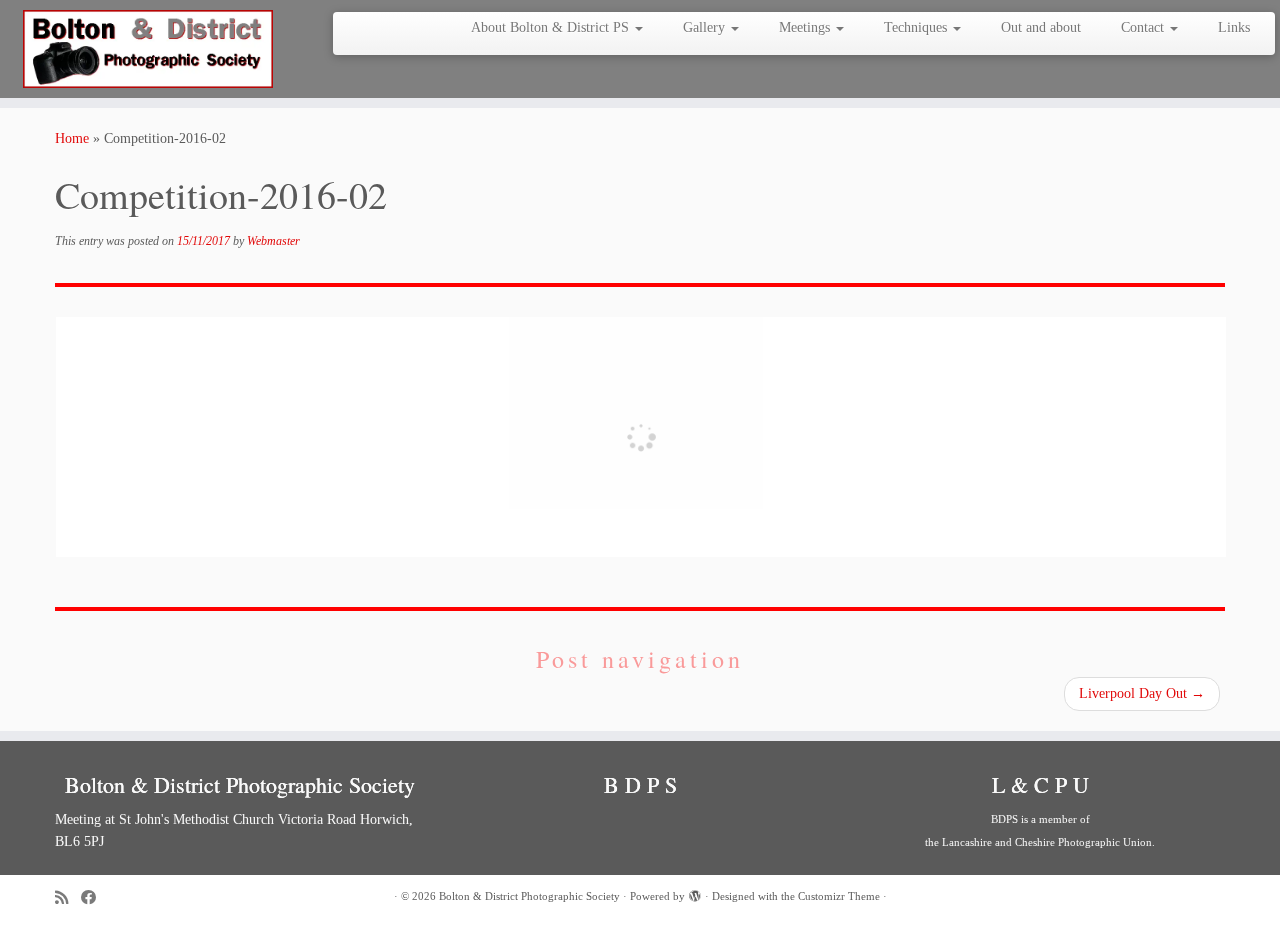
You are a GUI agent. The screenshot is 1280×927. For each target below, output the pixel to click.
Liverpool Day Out (1142, 693)
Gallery (706, 27)
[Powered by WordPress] (695, 893)
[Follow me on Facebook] (95, 897)
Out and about (1041, 27)
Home (72, 138)
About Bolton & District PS (552, 27)
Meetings (806, 27)
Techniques (917, 27)
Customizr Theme (839, 896)
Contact (1144, 27)
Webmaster (273, 241)
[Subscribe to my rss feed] (68, 897)
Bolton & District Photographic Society (529, 896)
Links (1234, 27)
